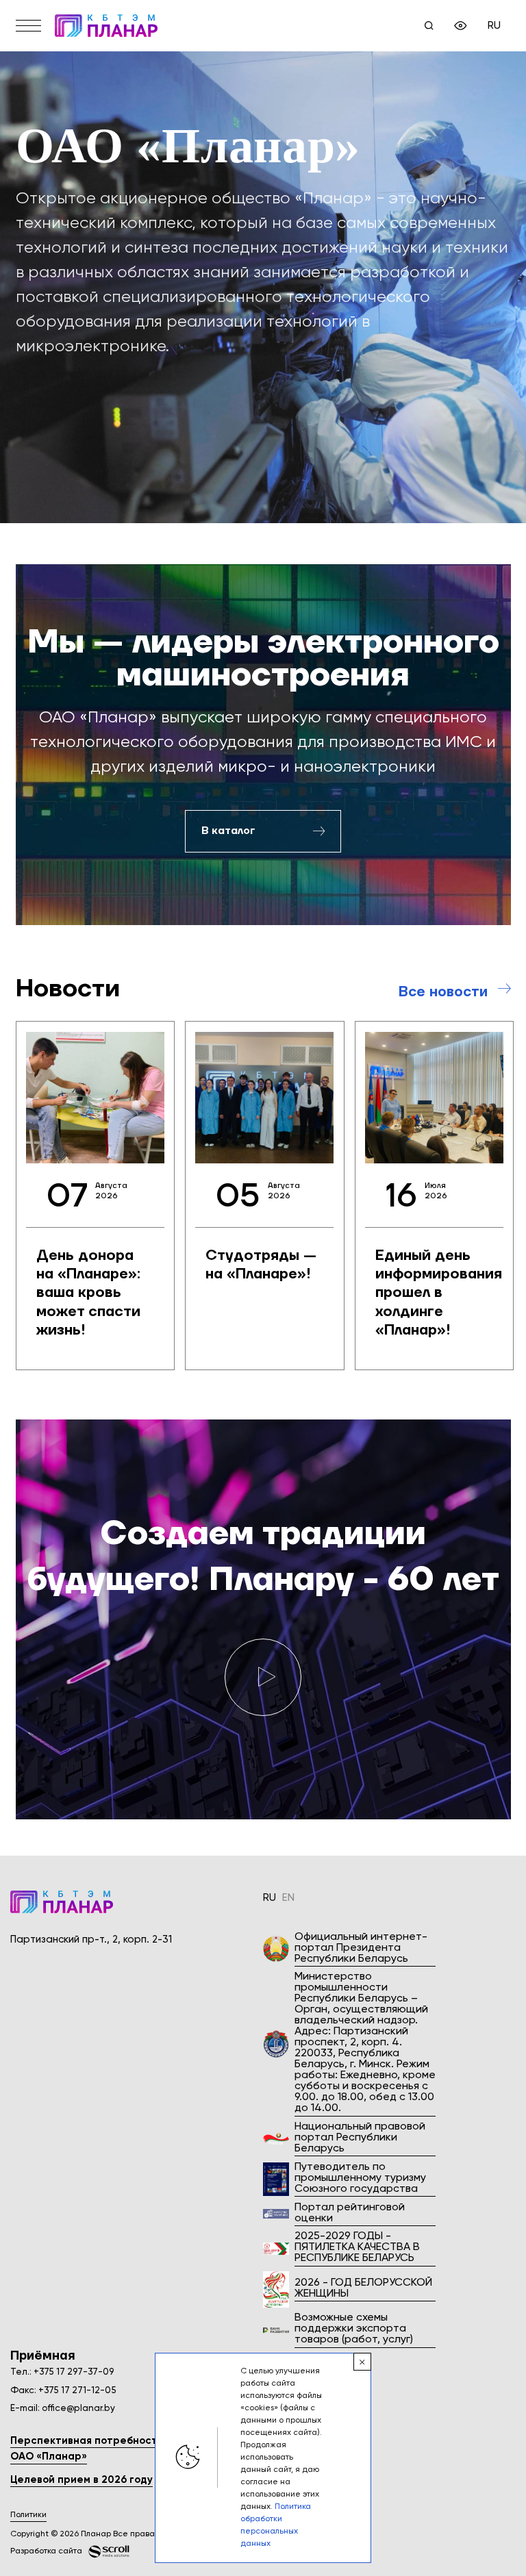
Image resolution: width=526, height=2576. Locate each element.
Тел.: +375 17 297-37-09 (62, 2372)
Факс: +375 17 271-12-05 (63, 2391)
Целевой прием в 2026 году (82, 2480)
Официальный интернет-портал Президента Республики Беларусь (361, 1948)
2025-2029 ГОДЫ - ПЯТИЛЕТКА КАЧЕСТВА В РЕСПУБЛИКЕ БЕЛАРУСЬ (357, 2247)
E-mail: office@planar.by (63, 2409)
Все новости (443, 992)
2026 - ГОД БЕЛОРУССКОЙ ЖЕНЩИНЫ (363, 2288)
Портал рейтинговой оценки (350, 2213)
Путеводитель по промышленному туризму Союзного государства (360, 2178)
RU (494, 26)
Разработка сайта (46, 2551)
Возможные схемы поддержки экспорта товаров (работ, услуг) (354, 2329)
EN (288, 1898)
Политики (28, 2515)
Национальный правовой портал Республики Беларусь (360, 2138)
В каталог (228, 831)
